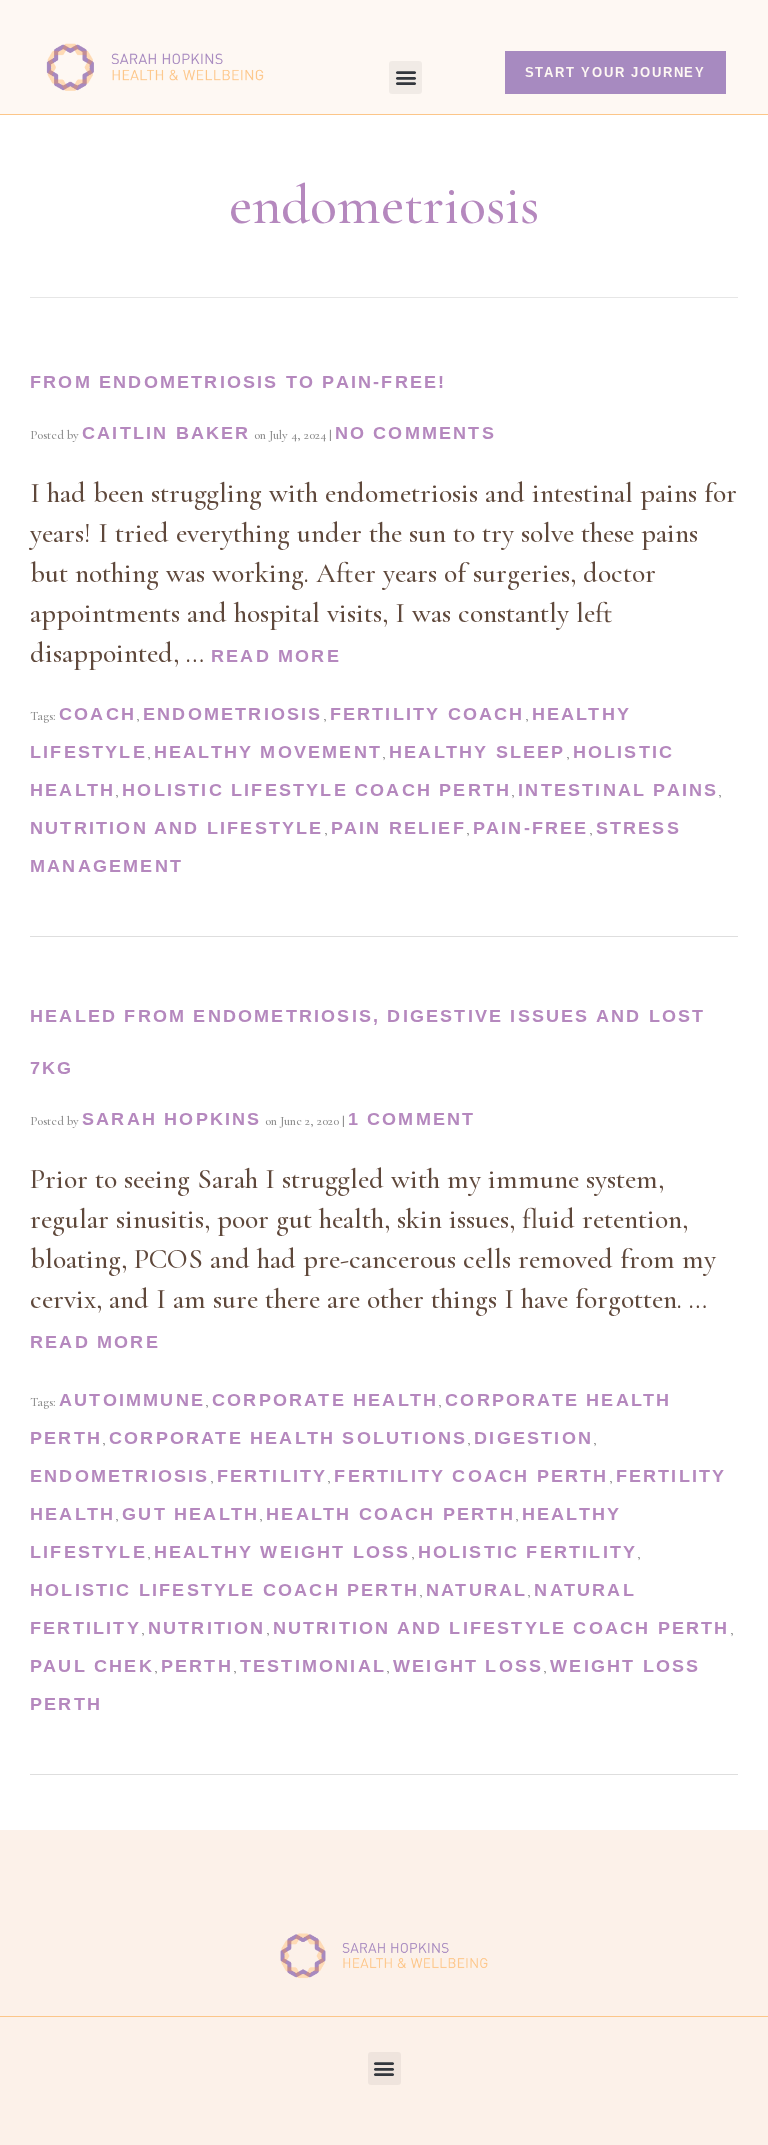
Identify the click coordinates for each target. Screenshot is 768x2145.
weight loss (468, 1666)
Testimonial (313, 1666)
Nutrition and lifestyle (177, 828)
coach (97, 714)
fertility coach (427, 714)
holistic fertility (528, 1552)
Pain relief (398, 828)
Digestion (533, 1438)
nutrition (207, 1628)
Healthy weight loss (282, 1552)
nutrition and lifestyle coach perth (501, 1628)
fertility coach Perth (471, 1476)
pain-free (531, 828)
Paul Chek (92, 1666)
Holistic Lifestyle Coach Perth (316, 790)
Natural (476, 1590)
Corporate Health (325, 1400)
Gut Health (190, 1514)
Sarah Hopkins (172, 1119)
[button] (405, 77)
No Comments (415, 433)
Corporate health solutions (288, 1438)
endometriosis (233, 714)
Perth (197, 1666)
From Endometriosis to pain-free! (238, 382)
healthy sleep (477, 752)
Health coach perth (390, 1514)
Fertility (272, 1476)
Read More (276, 656)
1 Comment (412, 1119)
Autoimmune (132, 1400)
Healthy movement (268, 752)
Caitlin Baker (166, 433)
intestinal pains (618, 790)
